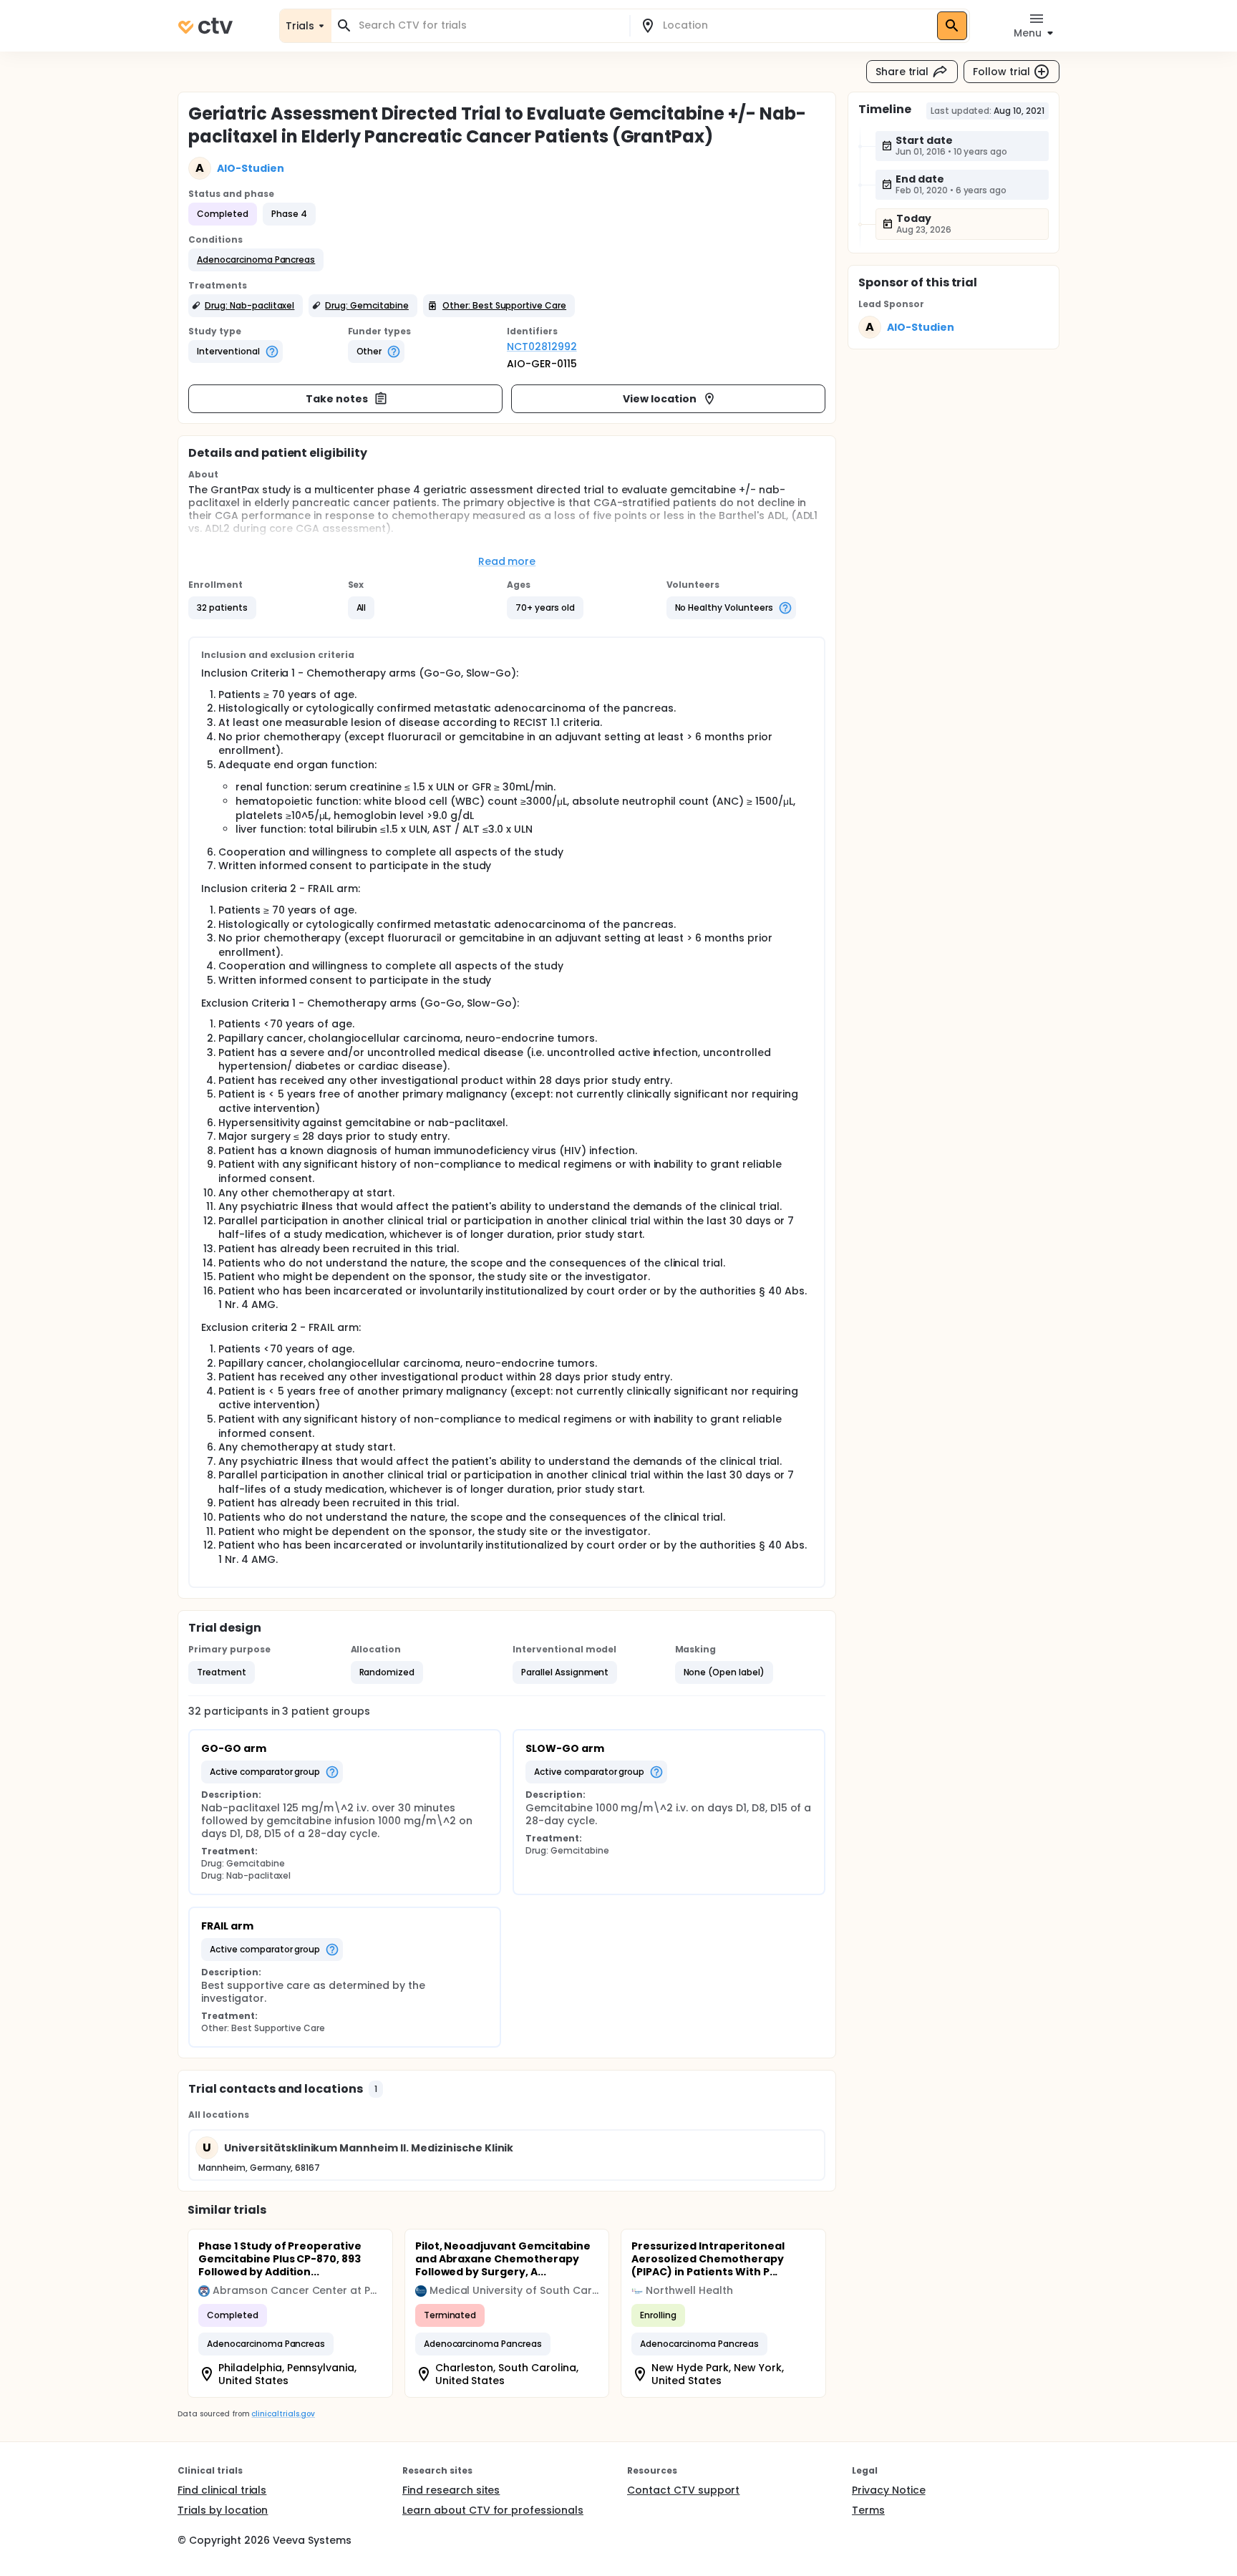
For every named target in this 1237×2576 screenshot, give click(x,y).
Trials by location (223, 2510)
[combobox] (489, 25)
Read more (507, 561)
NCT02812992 (542, 347)
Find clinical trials (222, 2490)
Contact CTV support (683, 2490)
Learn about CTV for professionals (493, 2510)
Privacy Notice (889, 2490)
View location (660, 399)
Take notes (337, 399)
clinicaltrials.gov (283, 2414)
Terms (868, 2510)
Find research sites (451, 2490)
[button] (256, 260)
